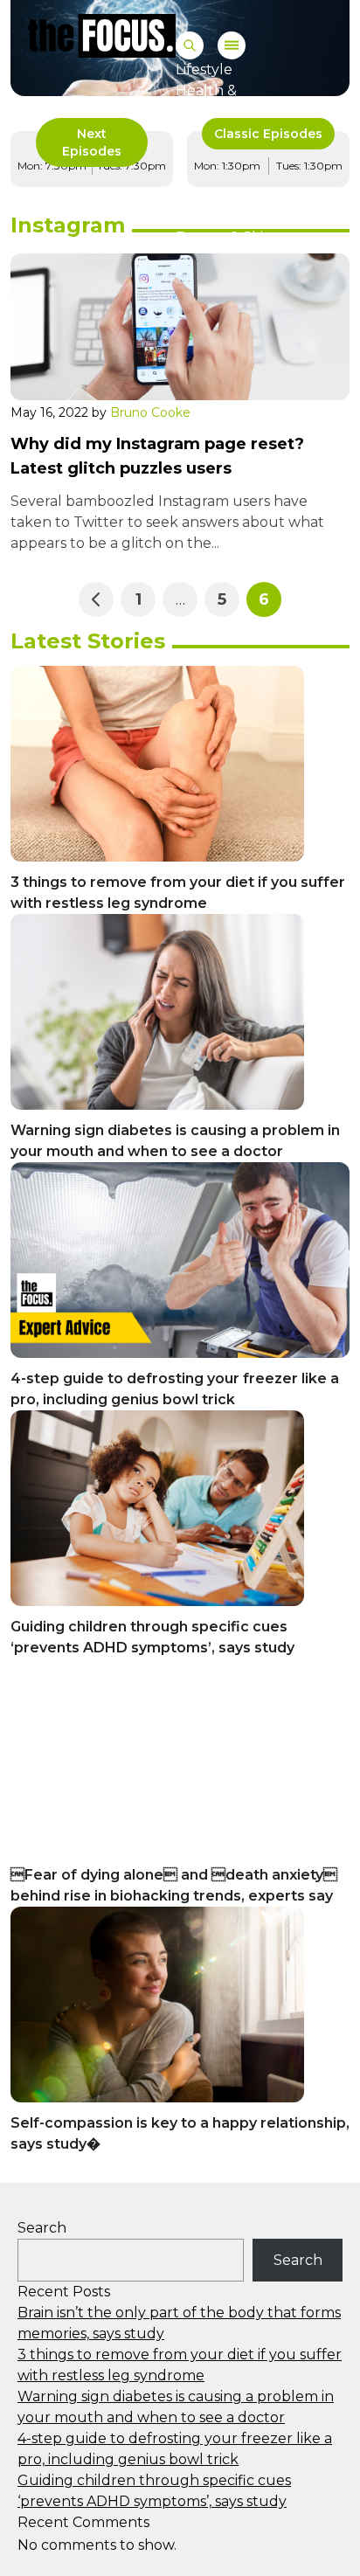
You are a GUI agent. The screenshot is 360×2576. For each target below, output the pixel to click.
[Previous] (96, 599)
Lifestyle (204, 69)
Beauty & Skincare (239, 237)
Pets (191, 216)
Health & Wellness (207, 101)
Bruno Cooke (150, 412)
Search (42, 2228)
